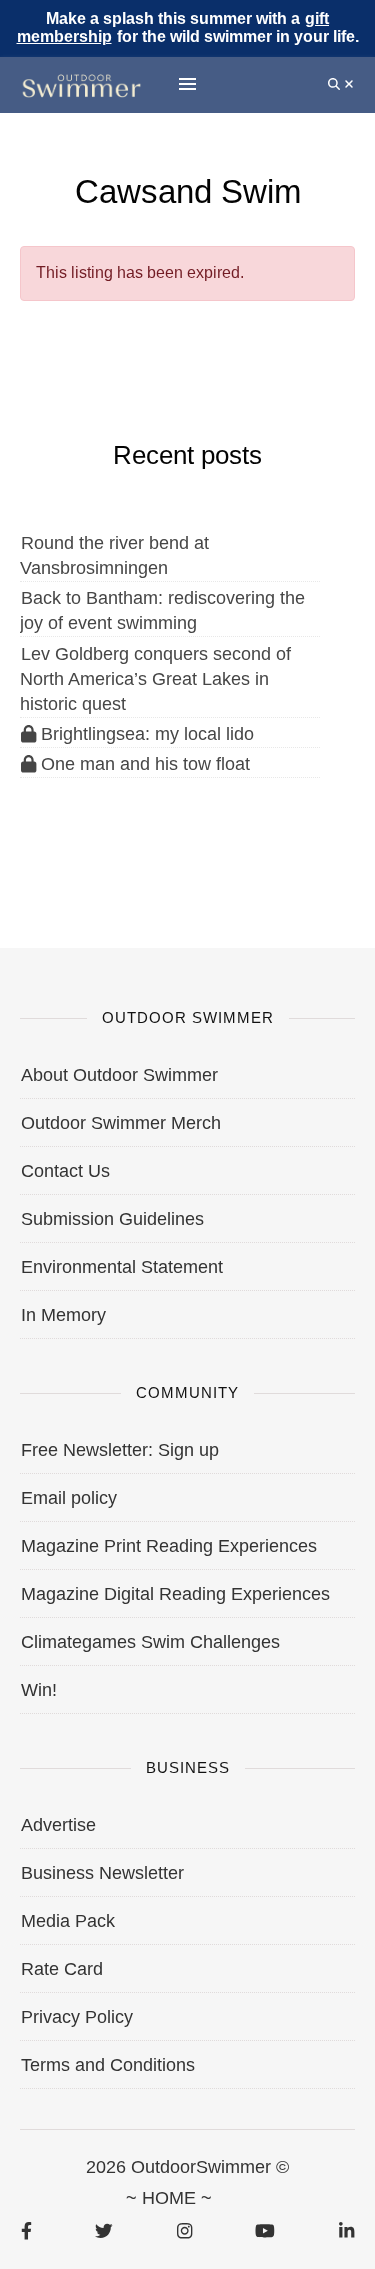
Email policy (69, 1498)
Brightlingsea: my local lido (145, 734)
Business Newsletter (102, 1873)
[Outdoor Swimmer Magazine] (81, 84)
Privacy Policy (77, 2017)
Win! (39, 1690)
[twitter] (104, 2231)
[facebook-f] (26, 2231)
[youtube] (265, 2231)
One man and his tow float (143, 764)
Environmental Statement (122, 1267)
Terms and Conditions (108, 2065)
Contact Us (65, 1171)
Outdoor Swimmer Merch (121, 1123)
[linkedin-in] (346, 2231)
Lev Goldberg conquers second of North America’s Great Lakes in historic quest (155, 679)
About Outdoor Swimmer (119, 1075)
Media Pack (68, 1921)
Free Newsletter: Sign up (120, 1450)
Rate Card (62, 1969)
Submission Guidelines (112, 1219)
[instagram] (184, 2231)
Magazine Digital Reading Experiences (175, 1594)
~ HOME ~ (169, 2198)
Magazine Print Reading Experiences (169, 1546)
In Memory (63, 1315)
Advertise (58, 1825)
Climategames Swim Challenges (150, 1642)
